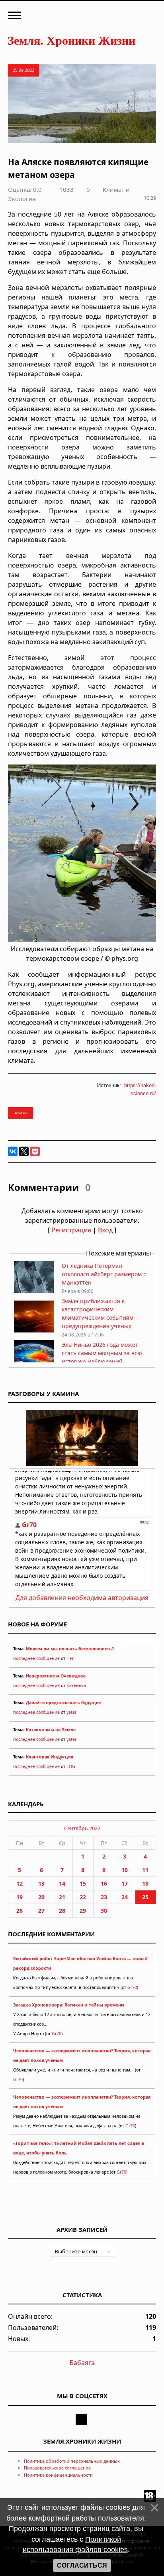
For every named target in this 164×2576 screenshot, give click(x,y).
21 (62, 1897)
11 (145, 1870)
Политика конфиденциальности (58, 2475)
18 (145, 1883)
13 (41, 1883)
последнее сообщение (36, 1658)
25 (145, 1897)
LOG (71, 1766)
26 (20, 1911)
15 (83, 1883)
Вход (105, 1230)
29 (83, 1911)
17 (125, 1883)
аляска (20, 1113)
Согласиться (82, 2565)
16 (104, 1883)
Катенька (76, 1685)
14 (62, 1883)
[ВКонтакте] (13, 1151)
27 (41, 1911)
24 (125, 1897)
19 (20, 1897)
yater (71, 1712)
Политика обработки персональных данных (72, 2461)
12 (20, 1883)
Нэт (70, 1658)
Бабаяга (82, 2363)
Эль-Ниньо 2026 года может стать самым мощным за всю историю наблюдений (102, 1353)
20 (41, 1897)
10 (125, 1870)
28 (62, 1911)
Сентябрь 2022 (82, 1828)
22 (83, 1897)
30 (104, 1911)
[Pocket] (35, 1151)
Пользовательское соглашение (57, 2468)
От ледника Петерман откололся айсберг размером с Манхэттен (104, 1274)
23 (104, 1897)
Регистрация (71, 1230)
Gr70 (132, 1987)
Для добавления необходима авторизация (82, 1598)
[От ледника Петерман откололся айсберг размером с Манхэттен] (34, 1291)
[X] (24, 1151)
